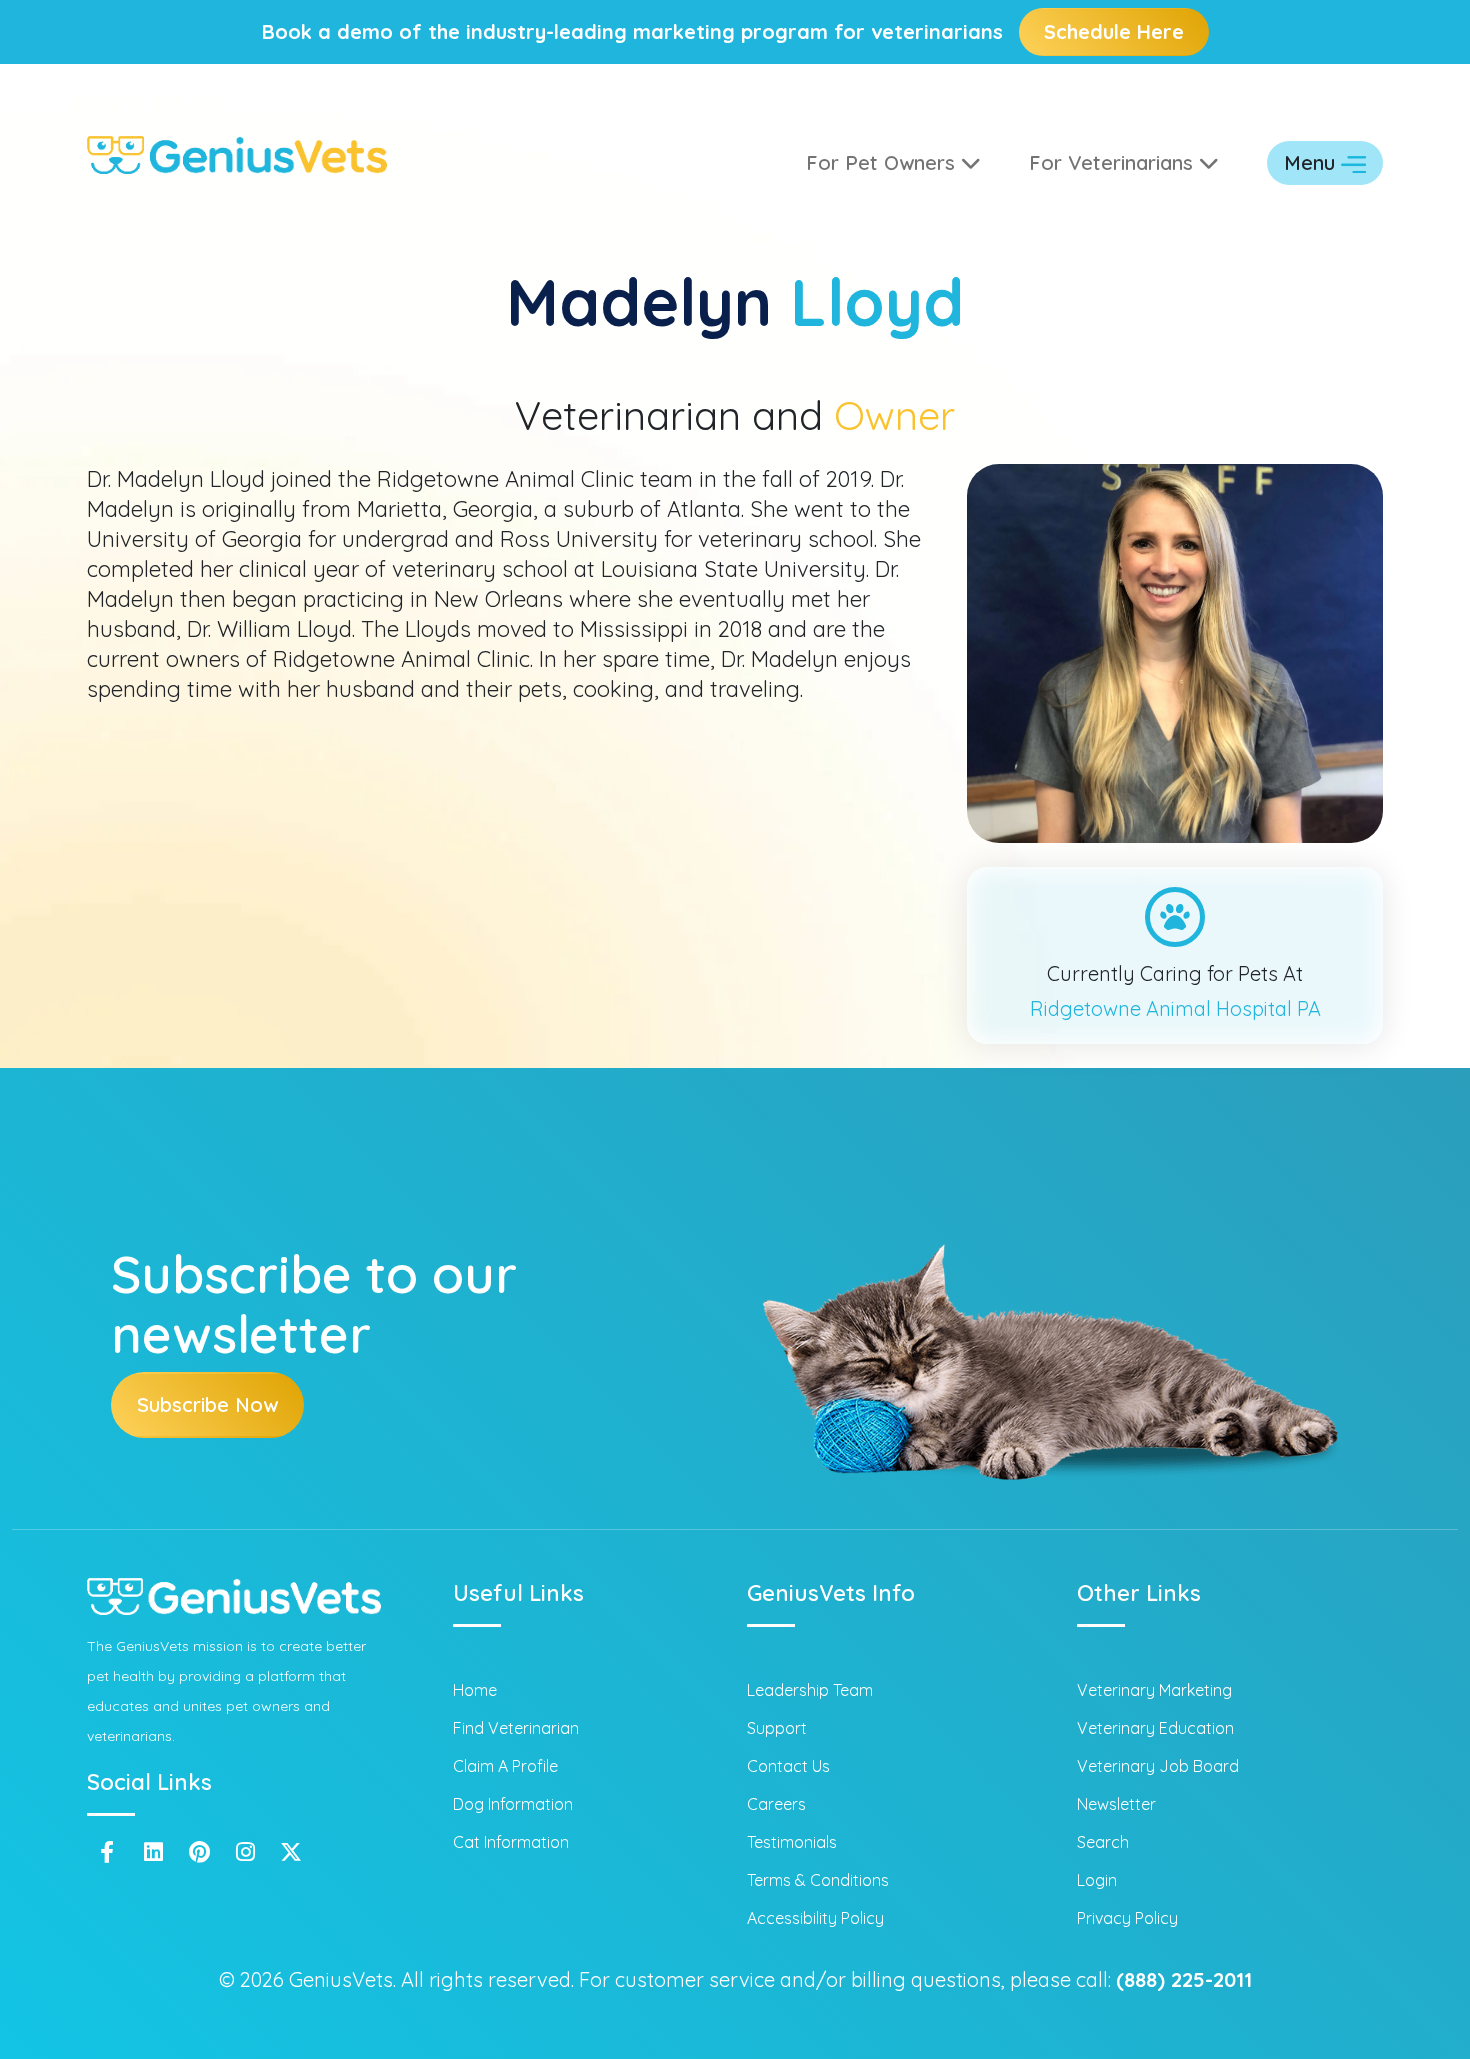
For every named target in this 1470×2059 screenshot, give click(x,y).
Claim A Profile (505, 1766)
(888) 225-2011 (1184, 1979)
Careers (776, 1804)
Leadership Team (810, 1690)
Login (1097, 1880)
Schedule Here (1114, 31)
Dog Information (513, 1804)
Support (777, 1728)
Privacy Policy (1127, 1918)
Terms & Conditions (818, 1880)
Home (475, 1690)
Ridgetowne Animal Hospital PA (1175, 1008)
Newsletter (1116, 1804)
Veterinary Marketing (1154, 1690)
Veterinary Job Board (1158, 1766)
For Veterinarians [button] (1114, 162)
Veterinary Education (1155, 1728)
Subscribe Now (207, 1404)
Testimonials (792, 1842)
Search (1103, 1842)
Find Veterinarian (516, 1728)
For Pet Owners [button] (883, 162)
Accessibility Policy (815, 1918)
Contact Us (788, 1766)
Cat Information (511, 1842)
